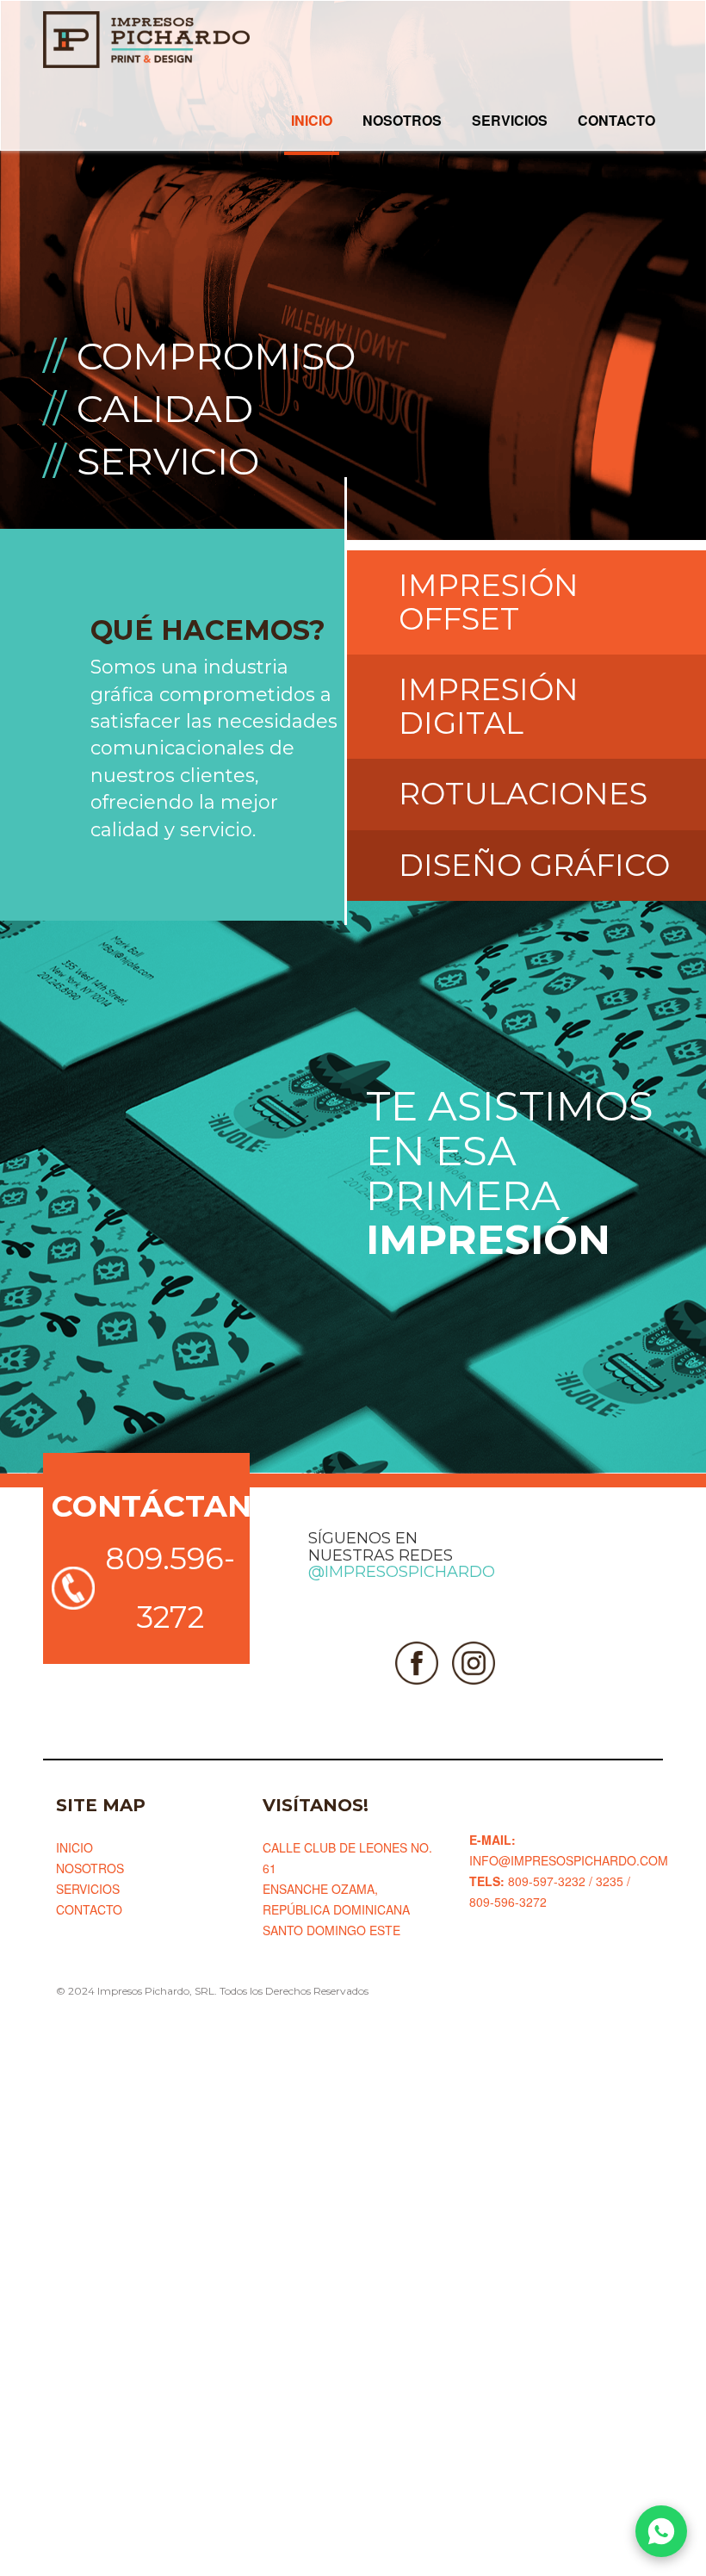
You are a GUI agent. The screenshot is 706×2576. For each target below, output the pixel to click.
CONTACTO (616, 120)
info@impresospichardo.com (569, 1860)
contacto (89, 1909)
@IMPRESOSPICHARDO (402, 1572)
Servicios (88, 1889)
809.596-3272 (170, 1588)
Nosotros (90, 1868)
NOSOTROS (402, 120)
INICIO (312, 120)
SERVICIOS (510, 120)
